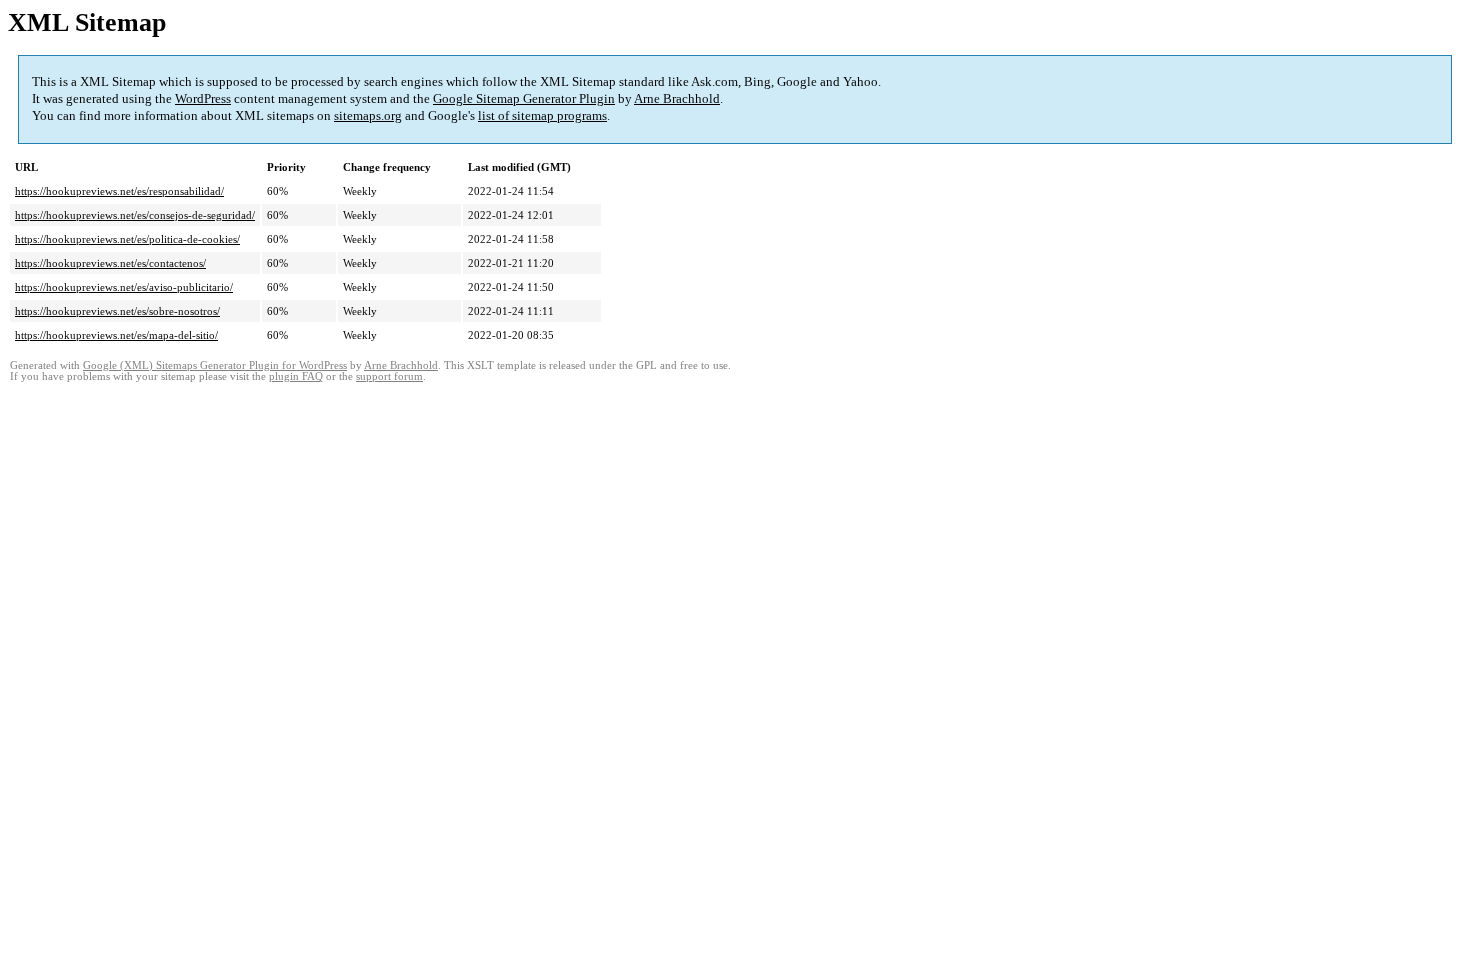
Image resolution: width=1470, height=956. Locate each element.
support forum (389, 376)
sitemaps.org (368, 115)
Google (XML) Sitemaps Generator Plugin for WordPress (215, 365)
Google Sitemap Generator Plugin (524, 98)
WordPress (203, 98)
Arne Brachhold (677, 98)
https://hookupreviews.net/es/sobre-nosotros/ (117, 311)
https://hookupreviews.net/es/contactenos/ (110, 263)
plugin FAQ (296, 376)
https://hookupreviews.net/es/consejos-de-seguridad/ (135, 215)
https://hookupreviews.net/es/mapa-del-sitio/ (116, 335)
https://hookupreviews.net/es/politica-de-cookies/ (127, 239)
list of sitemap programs (542, 115)
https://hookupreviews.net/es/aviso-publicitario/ (124, 287)
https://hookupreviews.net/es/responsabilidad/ (119, 191)
